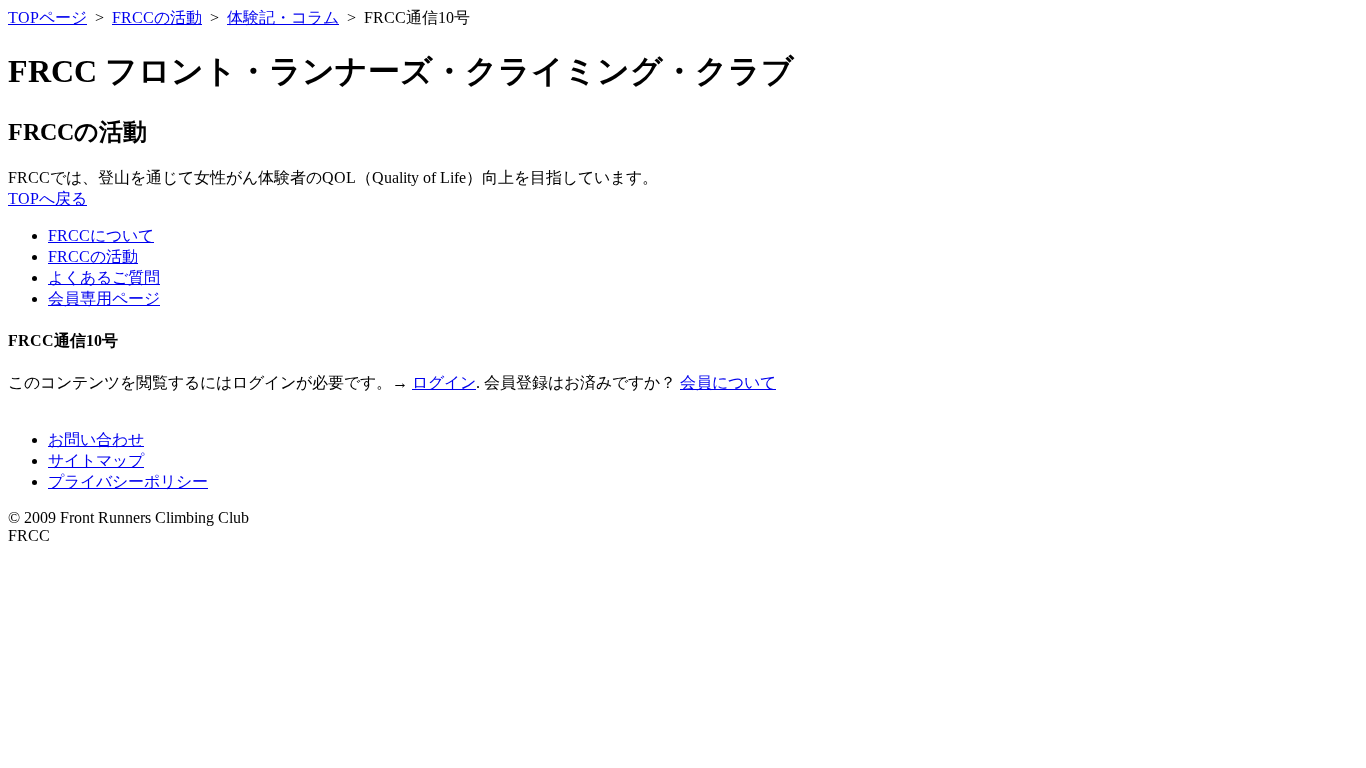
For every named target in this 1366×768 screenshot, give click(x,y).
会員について (728, 382)
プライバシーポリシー (128, 481)
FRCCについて (101, 235)
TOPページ (47, 17)
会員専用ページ (104, 298)
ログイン (444, 382)
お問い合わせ (96, 439)
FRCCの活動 (157, 17)
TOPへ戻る (47, 198)
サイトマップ (96, 460)
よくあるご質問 (104, 277)
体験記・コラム (283, 17)
